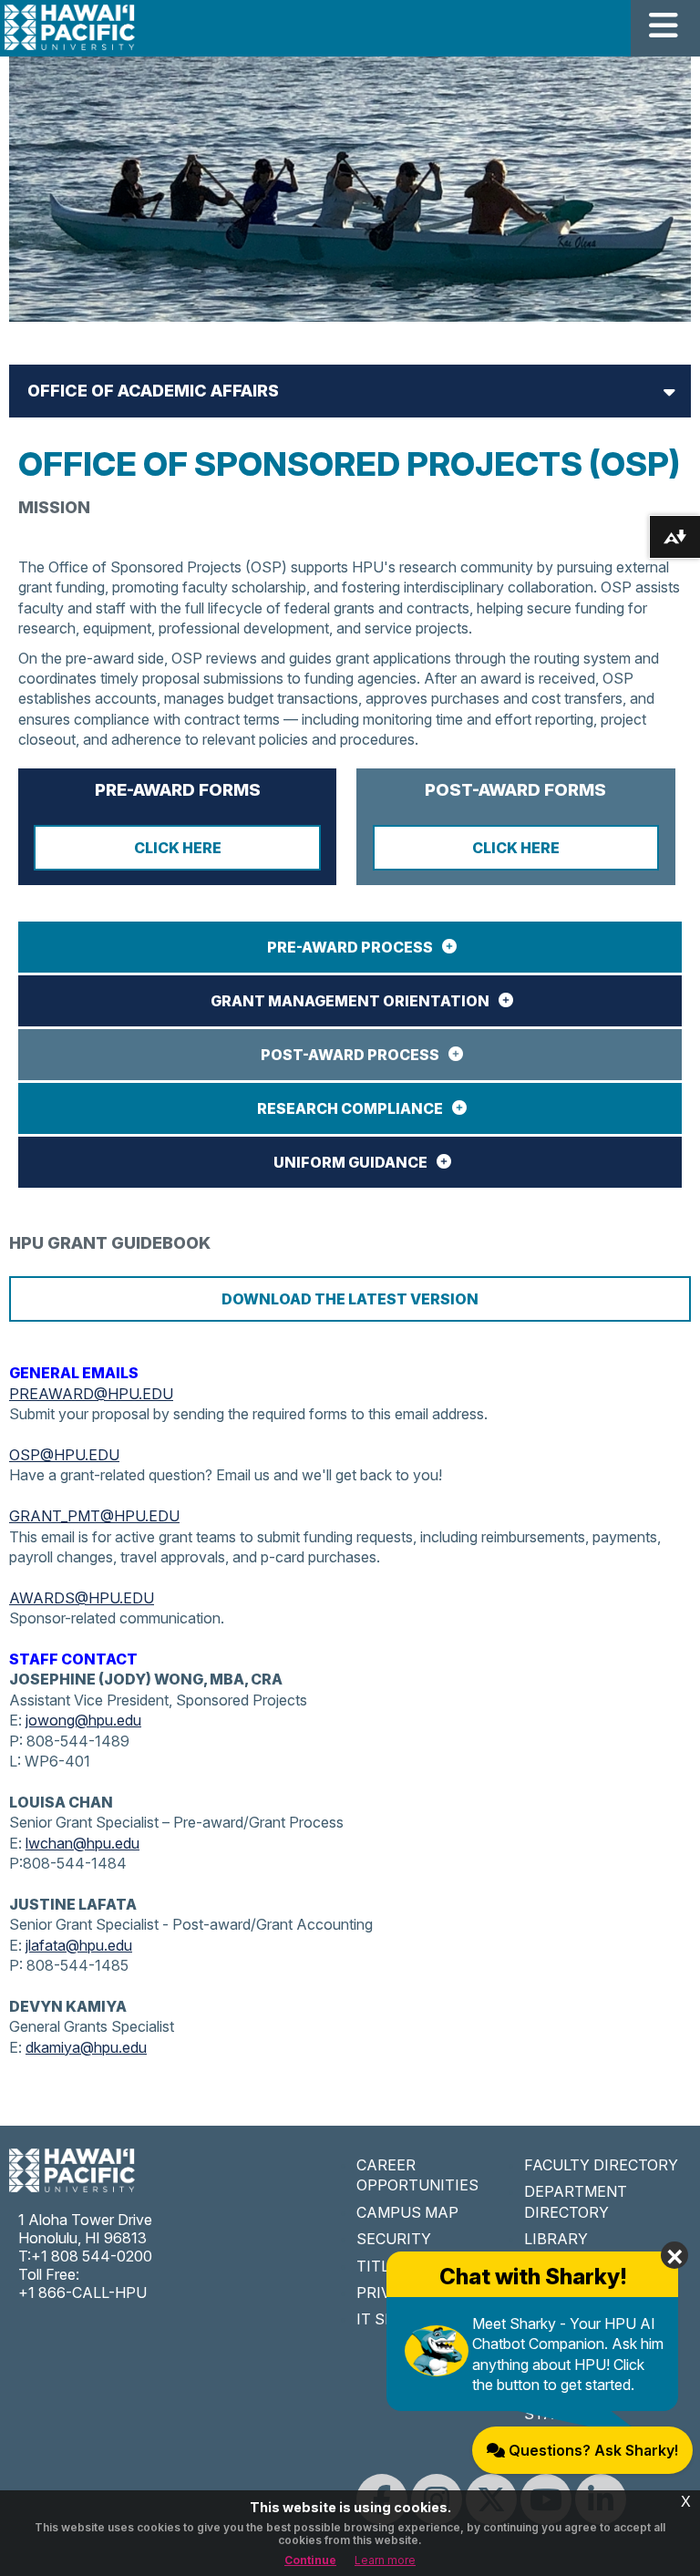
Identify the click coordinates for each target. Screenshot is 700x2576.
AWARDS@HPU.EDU (82, 1598)
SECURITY (394, 2239)
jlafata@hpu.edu (79, 1945)
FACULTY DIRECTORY (601, 2165)
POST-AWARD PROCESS (350, 1055)
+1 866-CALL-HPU (82, 2293)
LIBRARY (556, 2239)
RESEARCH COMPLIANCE (350, 1108)
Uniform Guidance (350, 1162)
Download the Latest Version (350, 1299)
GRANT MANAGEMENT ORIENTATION (350, 1001)
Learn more (385, 2560)
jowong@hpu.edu (83, 1720)
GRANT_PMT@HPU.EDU (94, 1516)
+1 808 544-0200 (92, 2256)
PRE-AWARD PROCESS (350, 947)
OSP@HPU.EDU (64, 1455)
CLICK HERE (178, 848)
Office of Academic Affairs (153, 391)
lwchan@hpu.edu (82, 1843)
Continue (310, 2560)
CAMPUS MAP (407, 2212)
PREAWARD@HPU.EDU (91, 1394)
